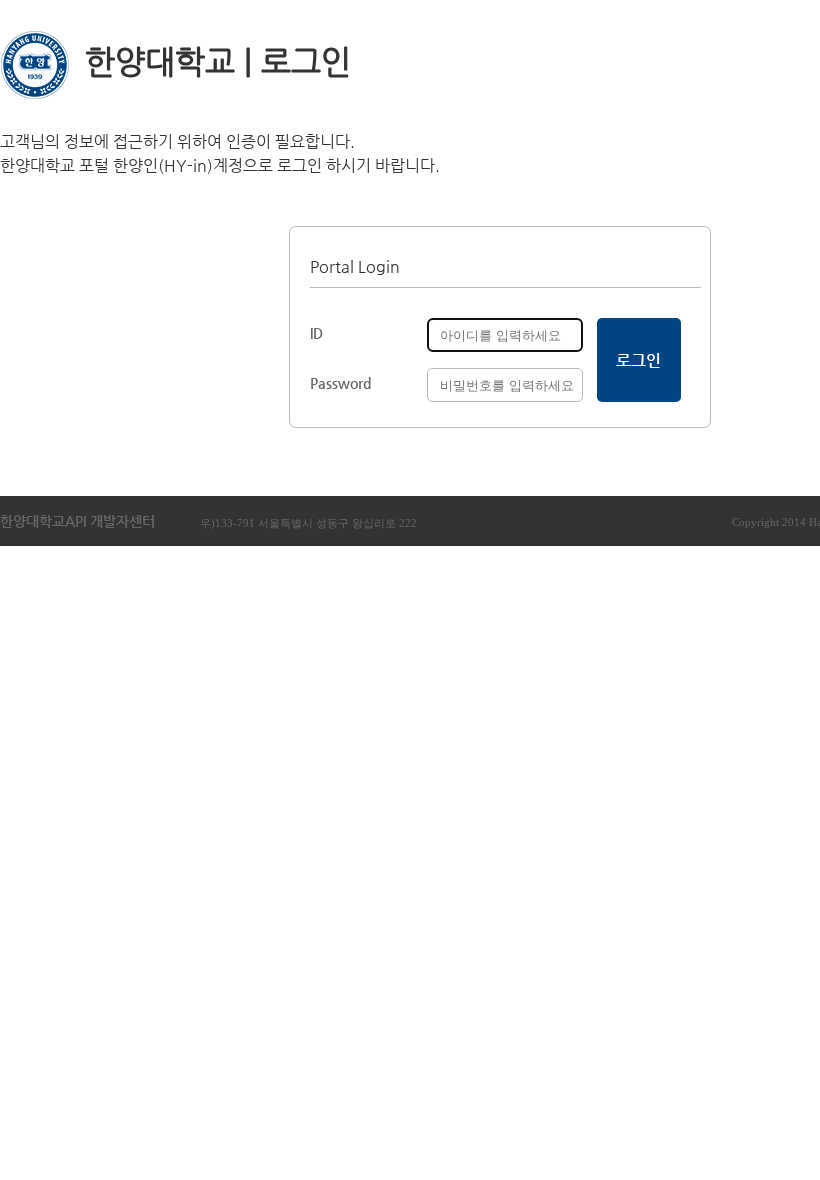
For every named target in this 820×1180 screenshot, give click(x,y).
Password (340, 383)
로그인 (638, 360)
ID (316, 333)
